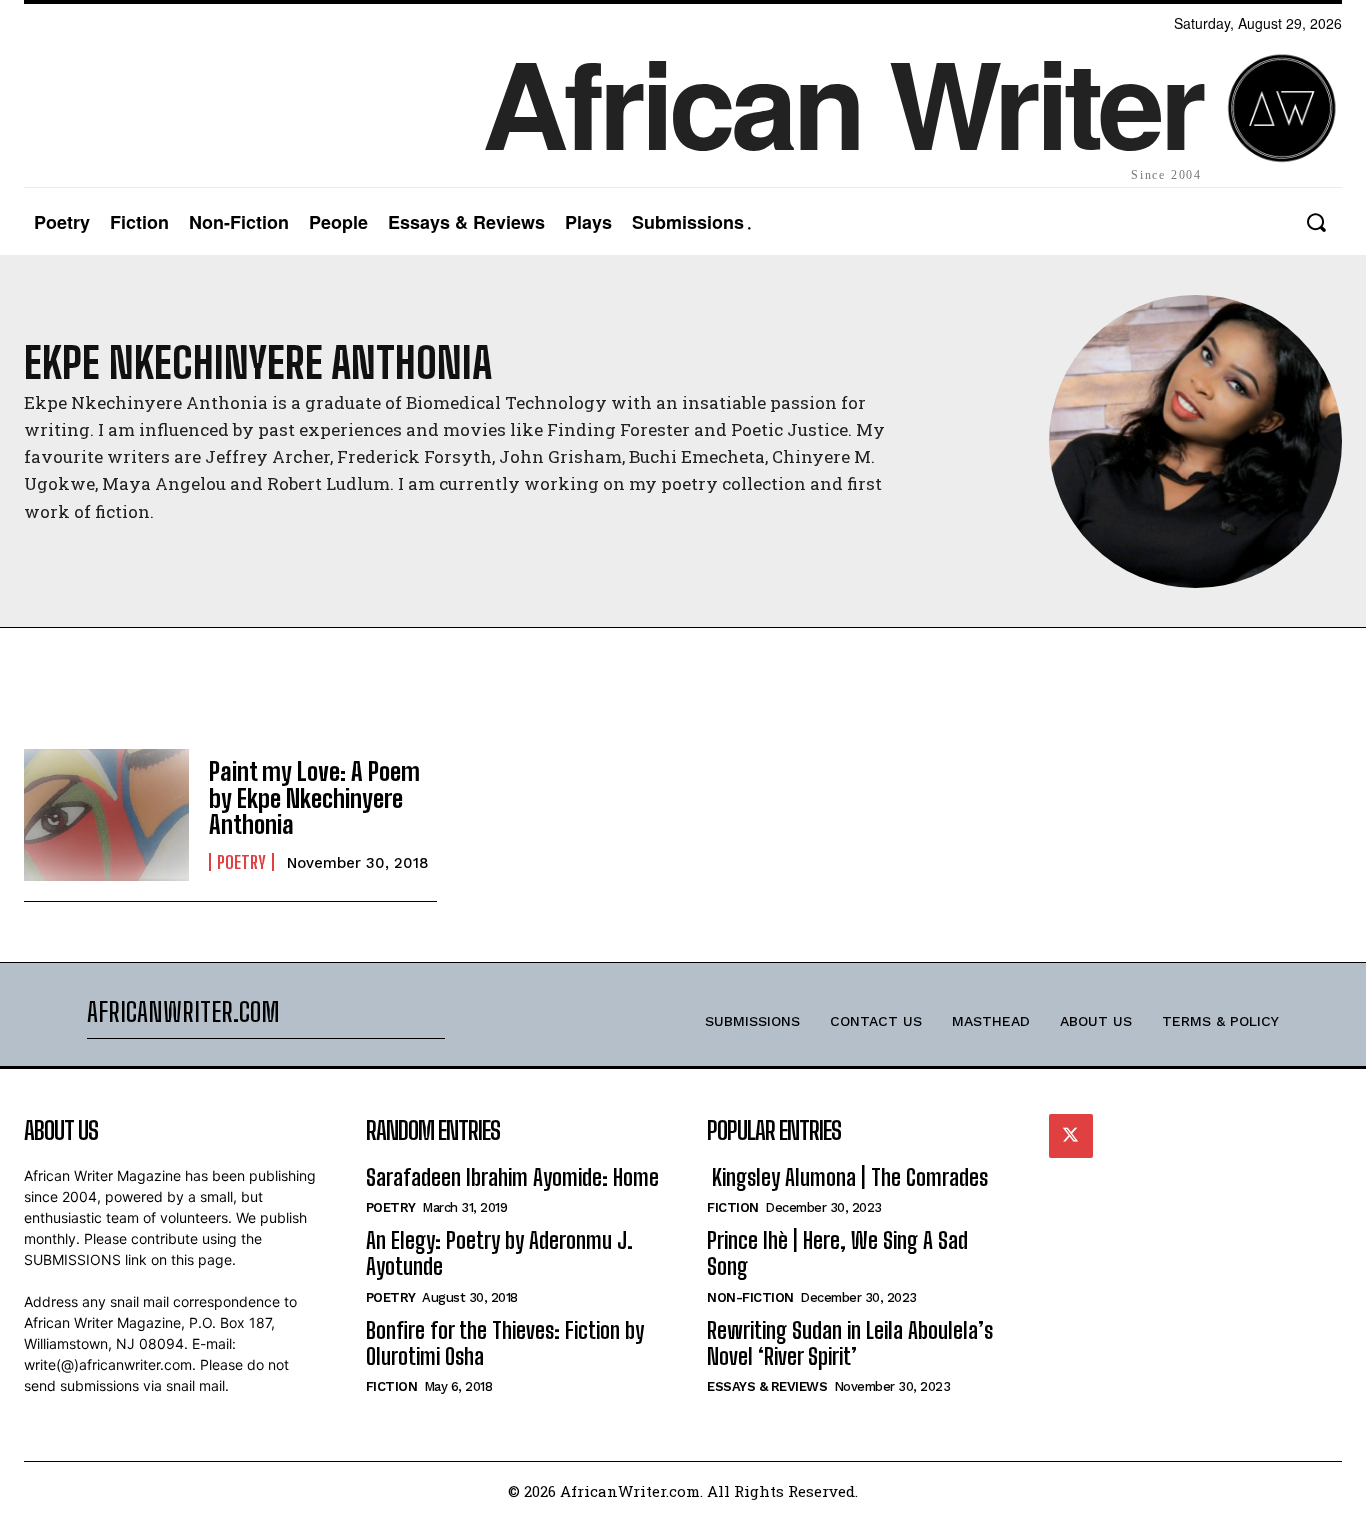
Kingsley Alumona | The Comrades (847, 1177)
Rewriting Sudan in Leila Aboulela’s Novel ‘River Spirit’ (850, 1343)
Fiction (392, 1386)
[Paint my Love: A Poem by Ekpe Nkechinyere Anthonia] (106, 815)
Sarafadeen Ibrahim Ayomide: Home (512, 1177)
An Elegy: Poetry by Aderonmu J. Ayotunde (499, 1253)
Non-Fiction (750, 1297)
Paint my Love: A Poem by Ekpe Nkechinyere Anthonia (314, 798)
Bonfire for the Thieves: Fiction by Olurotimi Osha (505, 1343)
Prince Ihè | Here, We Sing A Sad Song (837, 1253)
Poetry (241, 862)
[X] (1071, 1136)
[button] (1315, 222)
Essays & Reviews (767, 1386)
